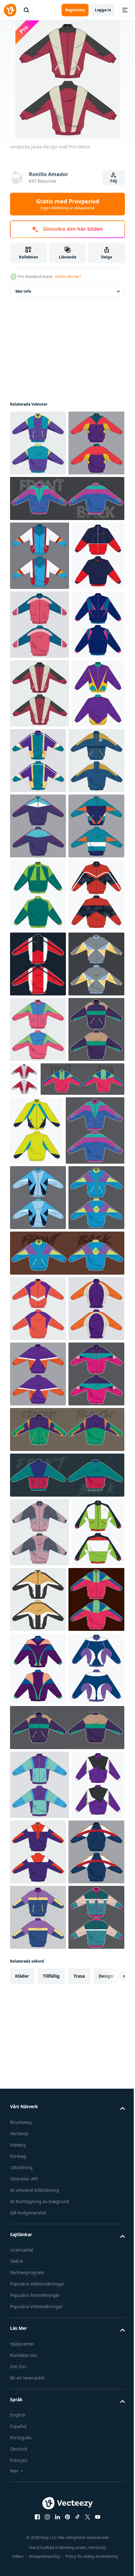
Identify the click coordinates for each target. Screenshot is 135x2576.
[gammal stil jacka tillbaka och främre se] (36, 965)
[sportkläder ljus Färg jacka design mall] (38, 1873)
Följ (114, 181)
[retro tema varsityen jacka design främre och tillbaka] (66, 2281)
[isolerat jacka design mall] (38, 443)
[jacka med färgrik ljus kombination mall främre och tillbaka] (38, 1505)
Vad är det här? (68, 277)
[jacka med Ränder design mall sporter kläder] (39, 1740)
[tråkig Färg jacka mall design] (40, 2338)
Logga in (103, 10)
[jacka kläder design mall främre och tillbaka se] (38, 2049)
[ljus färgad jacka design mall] (37, 1671)
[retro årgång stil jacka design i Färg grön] (38, 1232)
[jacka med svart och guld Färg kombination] (93, 2405)
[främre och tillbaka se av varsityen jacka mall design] (40, 759)
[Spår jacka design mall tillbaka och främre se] (82, 1554)
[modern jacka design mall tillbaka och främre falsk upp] (66, 1928)
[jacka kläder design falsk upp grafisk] (38, 508)
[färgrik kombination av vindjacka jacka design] (38, 1163)
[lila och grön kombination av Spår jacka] (66, 2235)
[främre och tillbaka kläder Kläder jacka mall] (66, 564)
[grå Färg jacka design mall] (38, 1439)
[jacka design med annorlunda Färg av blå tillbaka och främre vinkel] (38, 1807)
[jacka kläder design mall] (38, 1033)
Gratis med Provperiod (68, 204)
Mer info (23, 291)
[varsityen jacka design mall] (40, 621)
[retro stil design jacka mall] (36, 2407)
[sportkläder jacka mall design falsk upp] (38, 1570)
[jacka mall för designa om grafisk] (38, 1098)
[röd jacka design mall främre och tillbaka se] (38, 1305)
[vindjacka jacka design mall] (40, 897)
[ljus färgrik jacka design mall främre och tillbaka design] (38, 2474)
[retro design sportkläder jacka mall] (38, 2180)
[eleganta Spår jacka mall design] (38, 1374)
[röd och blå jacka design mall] (36, 690)
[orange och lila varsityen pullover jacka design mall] (38, 2114)
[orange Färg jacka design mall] (38, 1984)
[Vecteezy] (10, 10)
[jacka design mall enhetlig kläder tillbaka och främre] (93, 964)
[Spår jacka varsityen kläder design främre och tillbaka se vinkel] (52, 1620)
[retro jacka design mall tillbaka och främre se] (36, 828)
